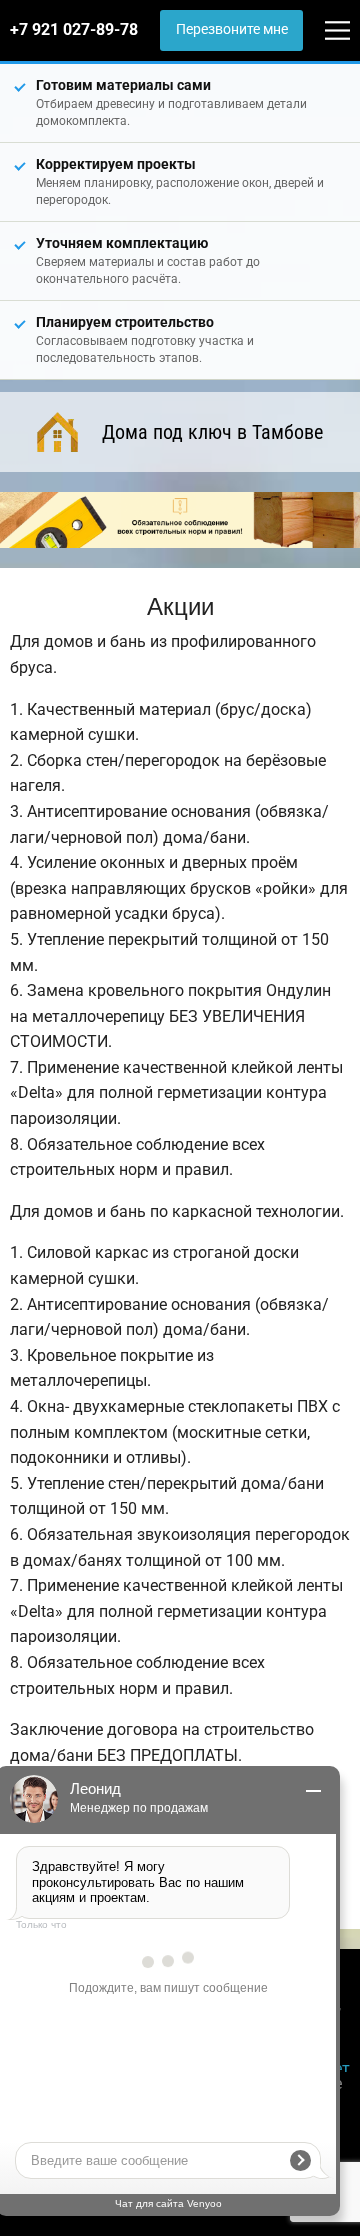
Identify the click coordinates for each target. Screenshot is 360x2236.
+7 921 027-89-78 (74, 29)
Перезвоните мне (232, 29)
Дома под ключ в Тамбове (212, 432)
